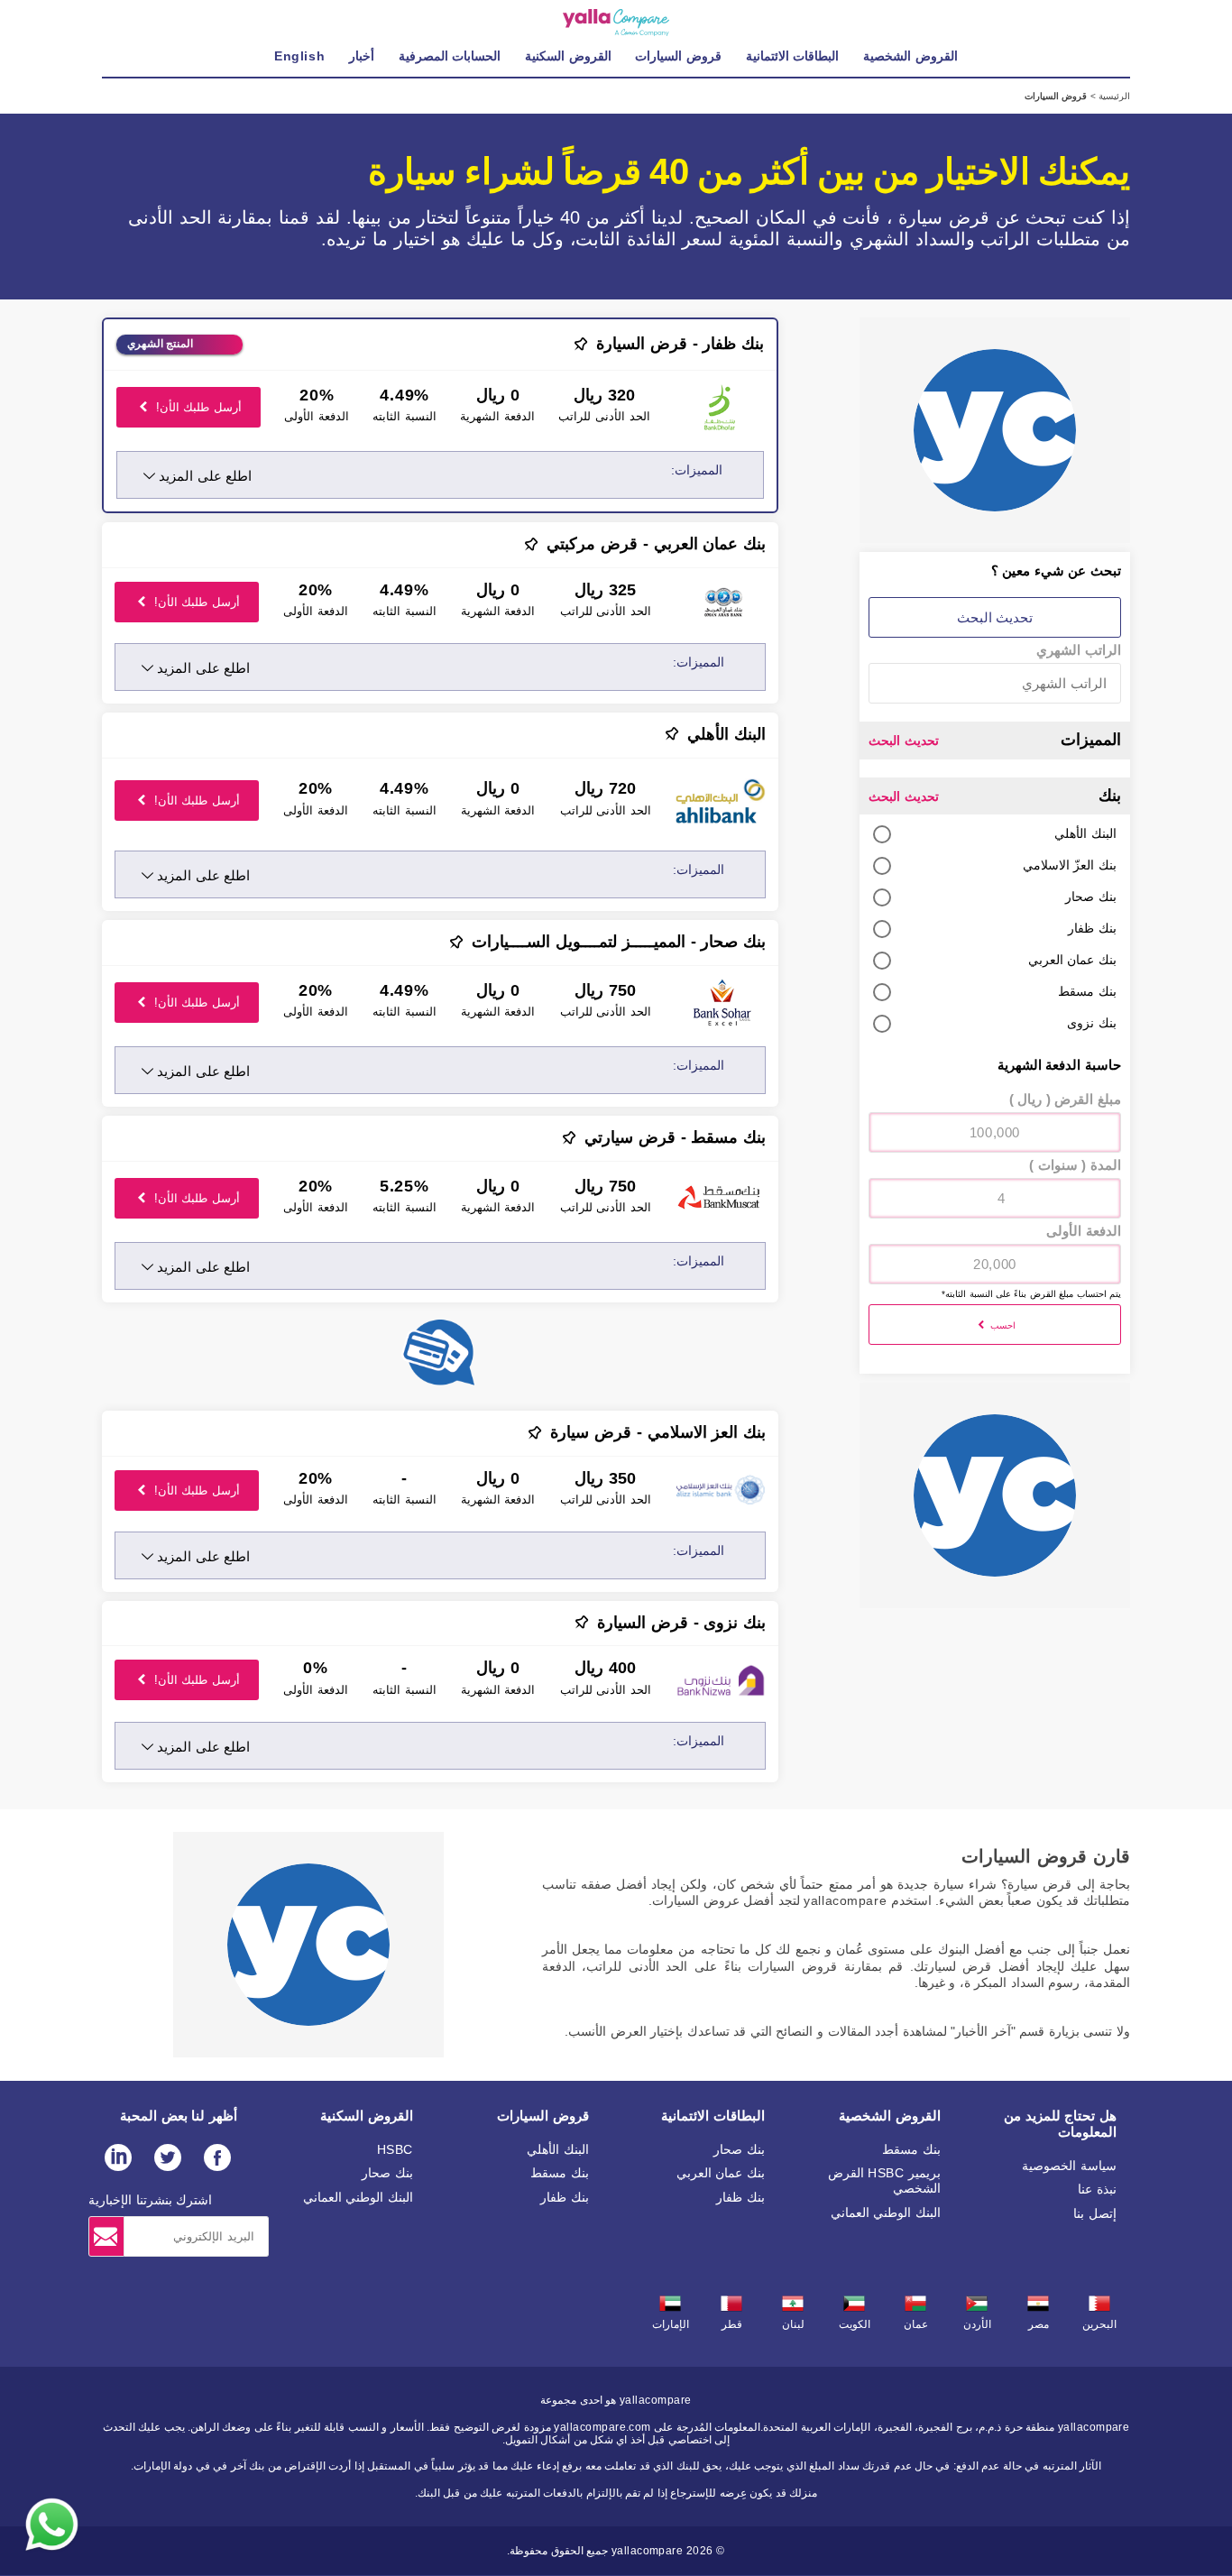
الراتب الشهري (1079, 650)
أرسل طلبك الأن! (197, 407)
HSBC (395, 2149)
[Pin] (581, 344)
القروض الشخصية (890, 2116)
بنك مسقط (911, 2149)
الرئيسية (1113, 96)
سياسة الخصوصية (1069, 2166)
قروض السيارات (543, 2116)
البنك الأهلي (558, 2149)
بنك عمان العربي (721, 2173)
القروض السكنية (367, 2116)
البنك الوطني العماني (886, 2213)
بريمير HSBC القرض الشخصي (884, 2180)
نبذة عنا (1097, 2189)
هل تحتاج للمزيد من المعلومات (1060, 2124)
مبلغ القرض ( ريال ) (1065, 1099)
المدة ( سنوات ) (1075, 1165)
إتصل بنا (1095, 2213)
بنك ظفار (740, 2197)
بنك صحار (739, 2149)
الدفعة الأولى (1084, 1231)
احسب (1001, 1325)
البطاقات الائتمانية (713, 2116)
